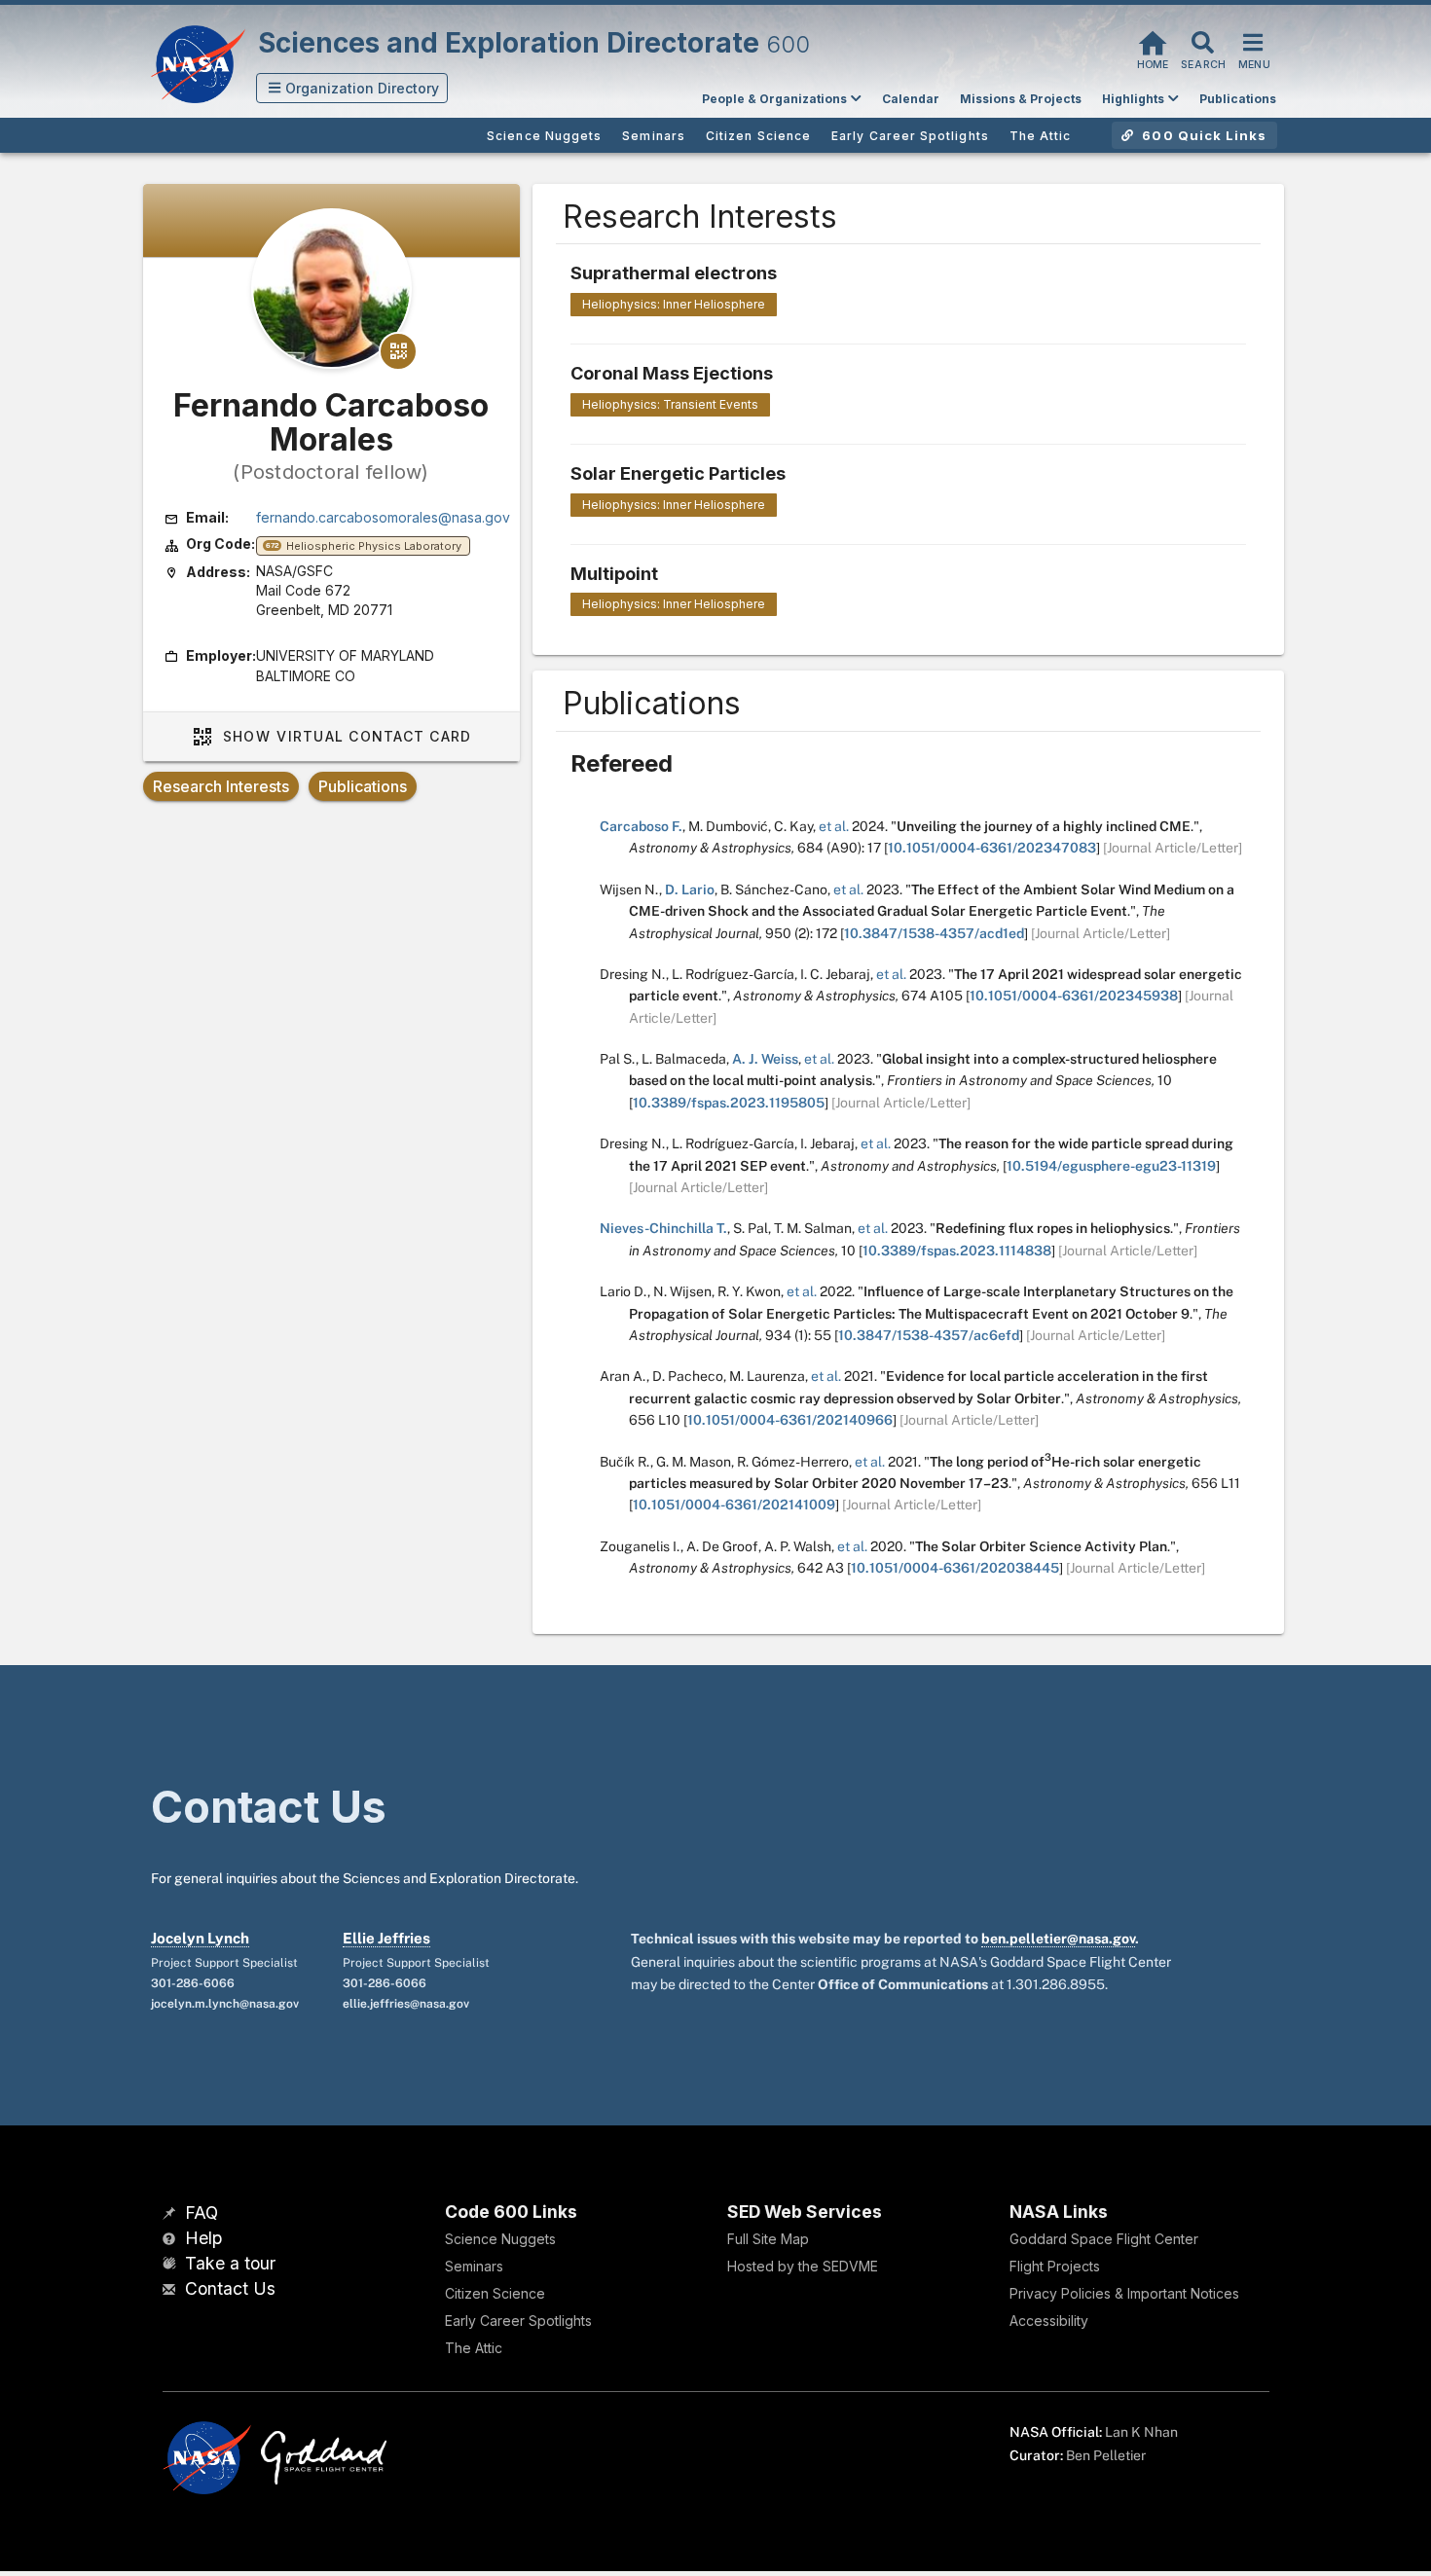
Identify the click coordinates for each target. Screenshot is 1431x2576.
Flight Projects (1055, 2266)
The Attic (474, 2348)
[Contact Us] (171, 2290)
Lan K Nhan (1141, 2432)
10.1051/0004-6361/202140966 (790, 1420)
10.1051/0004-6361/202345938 (1074, 996)
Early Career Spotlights (518, 2321)
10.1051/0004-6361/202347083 (992, 848)
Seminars (474, 2266)
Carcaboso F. (641, 826)
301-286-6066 (193, 1983)
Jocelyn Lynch (200, 1938)
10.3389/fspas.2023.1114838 (957, 1251)
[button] (352, 88)
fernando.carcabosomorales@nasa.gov (383, 517)
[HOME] (1153, 40)
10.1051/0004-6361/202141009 (734, 1505)
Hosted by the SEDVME (803, 2266)
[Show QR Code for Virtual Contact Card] (398, 351)
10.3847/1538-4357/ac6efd (929, 1335)
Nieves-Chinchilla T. (663, 1228)
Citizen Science (495, 2293)
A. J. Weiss (765, 1059)
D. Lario (690, 889)
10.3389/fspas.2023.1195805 (729, 1103)
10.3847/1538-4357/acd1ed (934, 933)
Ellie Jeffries (386, 1938)
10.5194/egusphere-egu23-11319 (1111, 1166)
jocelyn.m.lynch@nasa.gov (225, 2004)
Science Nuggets (500, 2239)
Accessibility (1049, 2321)
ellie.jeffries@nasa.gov (406, 2004)
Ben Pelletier (1106, 2455)
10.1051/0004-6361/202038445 (955, 1568)
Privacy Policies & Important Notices (1124, 2293)
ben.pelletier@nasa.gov (1058, 1939)
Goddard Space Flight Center (1104, 2239)
